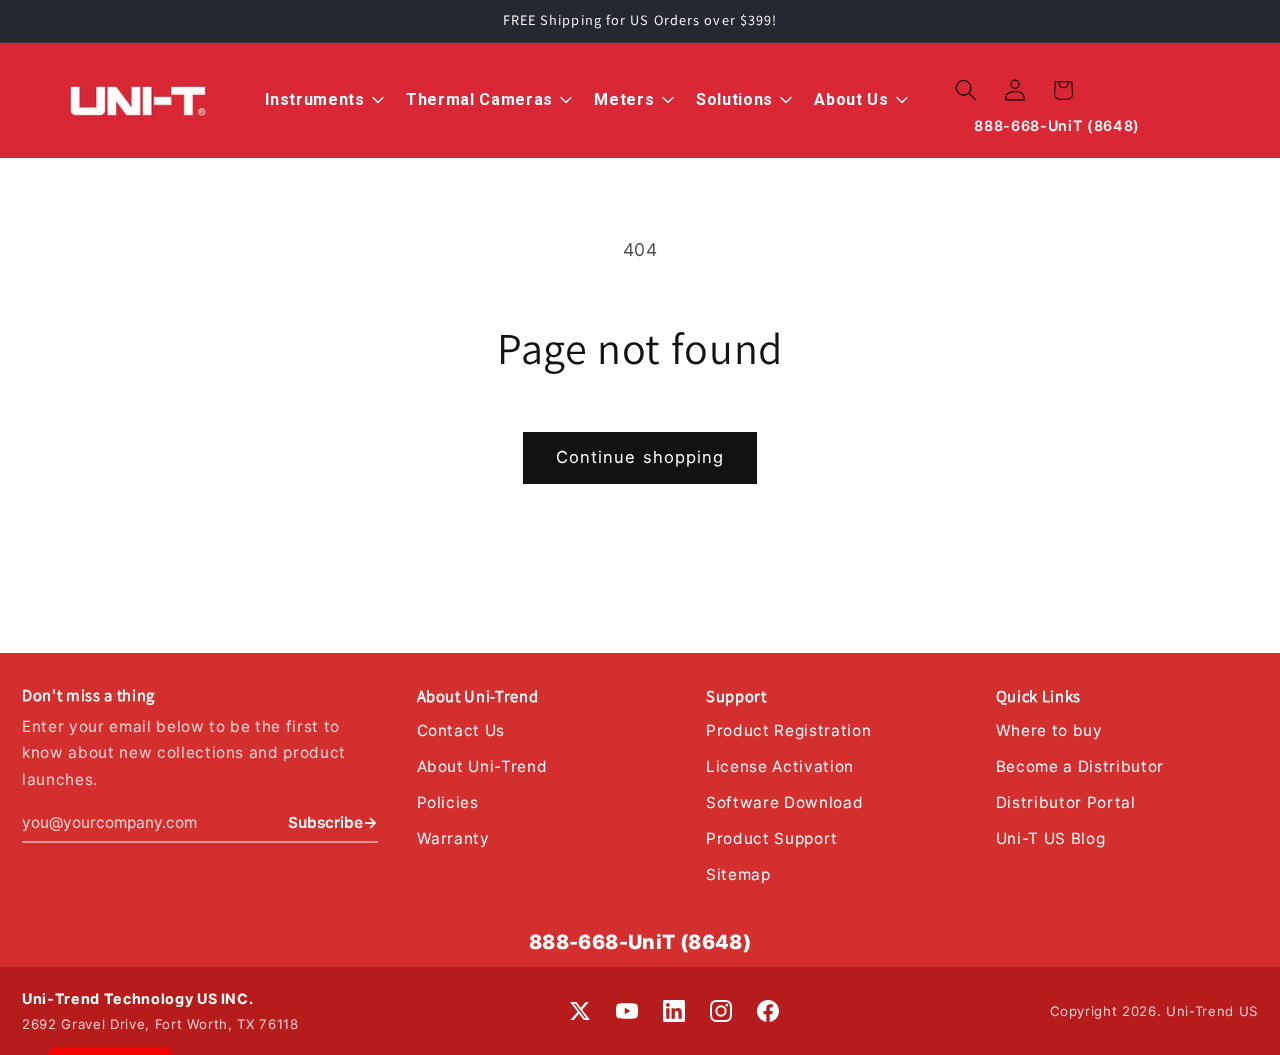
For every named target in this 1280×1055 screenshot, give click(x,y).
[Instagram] (721, 1011)
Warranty (453, 838)
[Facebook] (768, 1011)
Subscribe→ (333, 822)
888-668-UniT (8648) (640, 942)
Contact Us (461, 730)
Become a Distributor (1080, 766)
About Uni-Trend (482, 766)
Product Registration (788, 730)
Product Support (772, 838)
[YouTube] (627, 1011)
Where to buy (1049, 730)
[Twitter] (580, 1011)
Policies (448, 802)
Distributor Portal (1066, 802)
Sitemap (738, 874)
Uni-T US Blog (1051, 838)
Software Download (784, 802)
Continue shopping (640, 457)
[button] (966, 90)
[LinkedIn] (674, 1011)
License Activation (780, 766)
